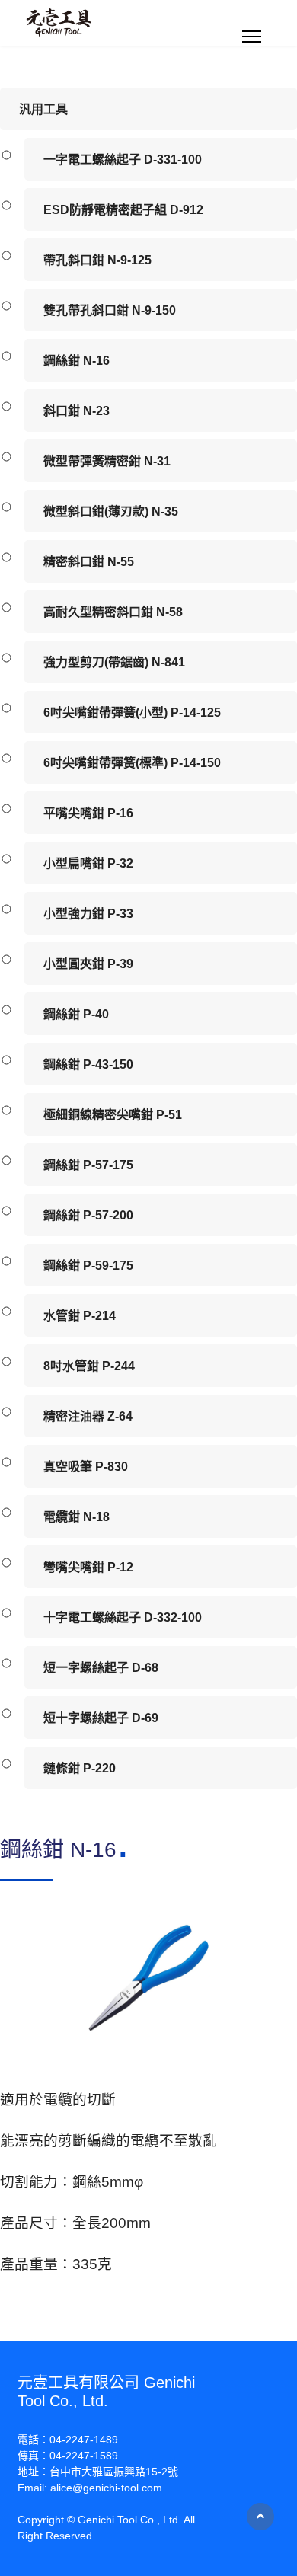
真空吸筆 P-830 (86, 1467)
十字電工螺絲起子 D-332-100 (123, 1617)
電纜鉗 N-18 (77, 1517)
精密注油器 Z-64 (88, 1416)
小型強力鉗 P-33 (88, 914)
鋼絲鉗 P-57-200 (88, 1215)
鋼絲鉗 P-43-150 (88, 1064)
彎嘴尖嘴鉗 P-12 (88, 1567)
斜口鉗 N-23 (77, 411)
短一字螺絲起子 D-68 (101, 1668)
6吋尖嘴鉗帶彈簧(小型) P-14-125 (132, 713)
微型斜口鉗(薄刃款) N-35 (111, 511)
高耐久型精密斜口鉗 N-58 (113, 612)
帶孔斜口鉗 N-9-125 (97, 260)
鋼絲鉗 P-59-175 (88, 1266)
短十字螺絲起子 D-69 (101, 1718)
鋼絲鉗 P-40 (76, 1014)
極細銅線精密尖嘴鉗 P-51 (113, 1115)
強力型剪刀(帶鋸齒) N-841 (114, 662)
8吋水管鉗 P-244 (89, 1366)
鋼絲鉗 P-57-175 (88, 1165)
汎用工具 (43, 109)
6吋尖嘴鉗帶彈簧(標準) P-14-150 (132, 763)
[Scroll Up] (260, 2517)
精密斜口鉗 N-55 (89, 562)
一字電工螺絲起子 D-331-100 (123, 160)
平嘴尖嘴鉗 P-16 (88, 813)
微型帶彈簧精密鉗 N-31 (107, 461)
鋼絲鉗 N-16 (77, 361)
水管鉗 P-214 (80, 1316)
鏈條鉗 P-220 (80, 1768)
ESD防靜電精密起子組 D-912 (123, 210)
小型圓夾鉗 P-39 (88, 964)
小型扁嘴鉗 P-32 (88, 863)
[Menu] (252, 37)
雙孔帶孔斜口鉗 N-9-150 (110, 310)
